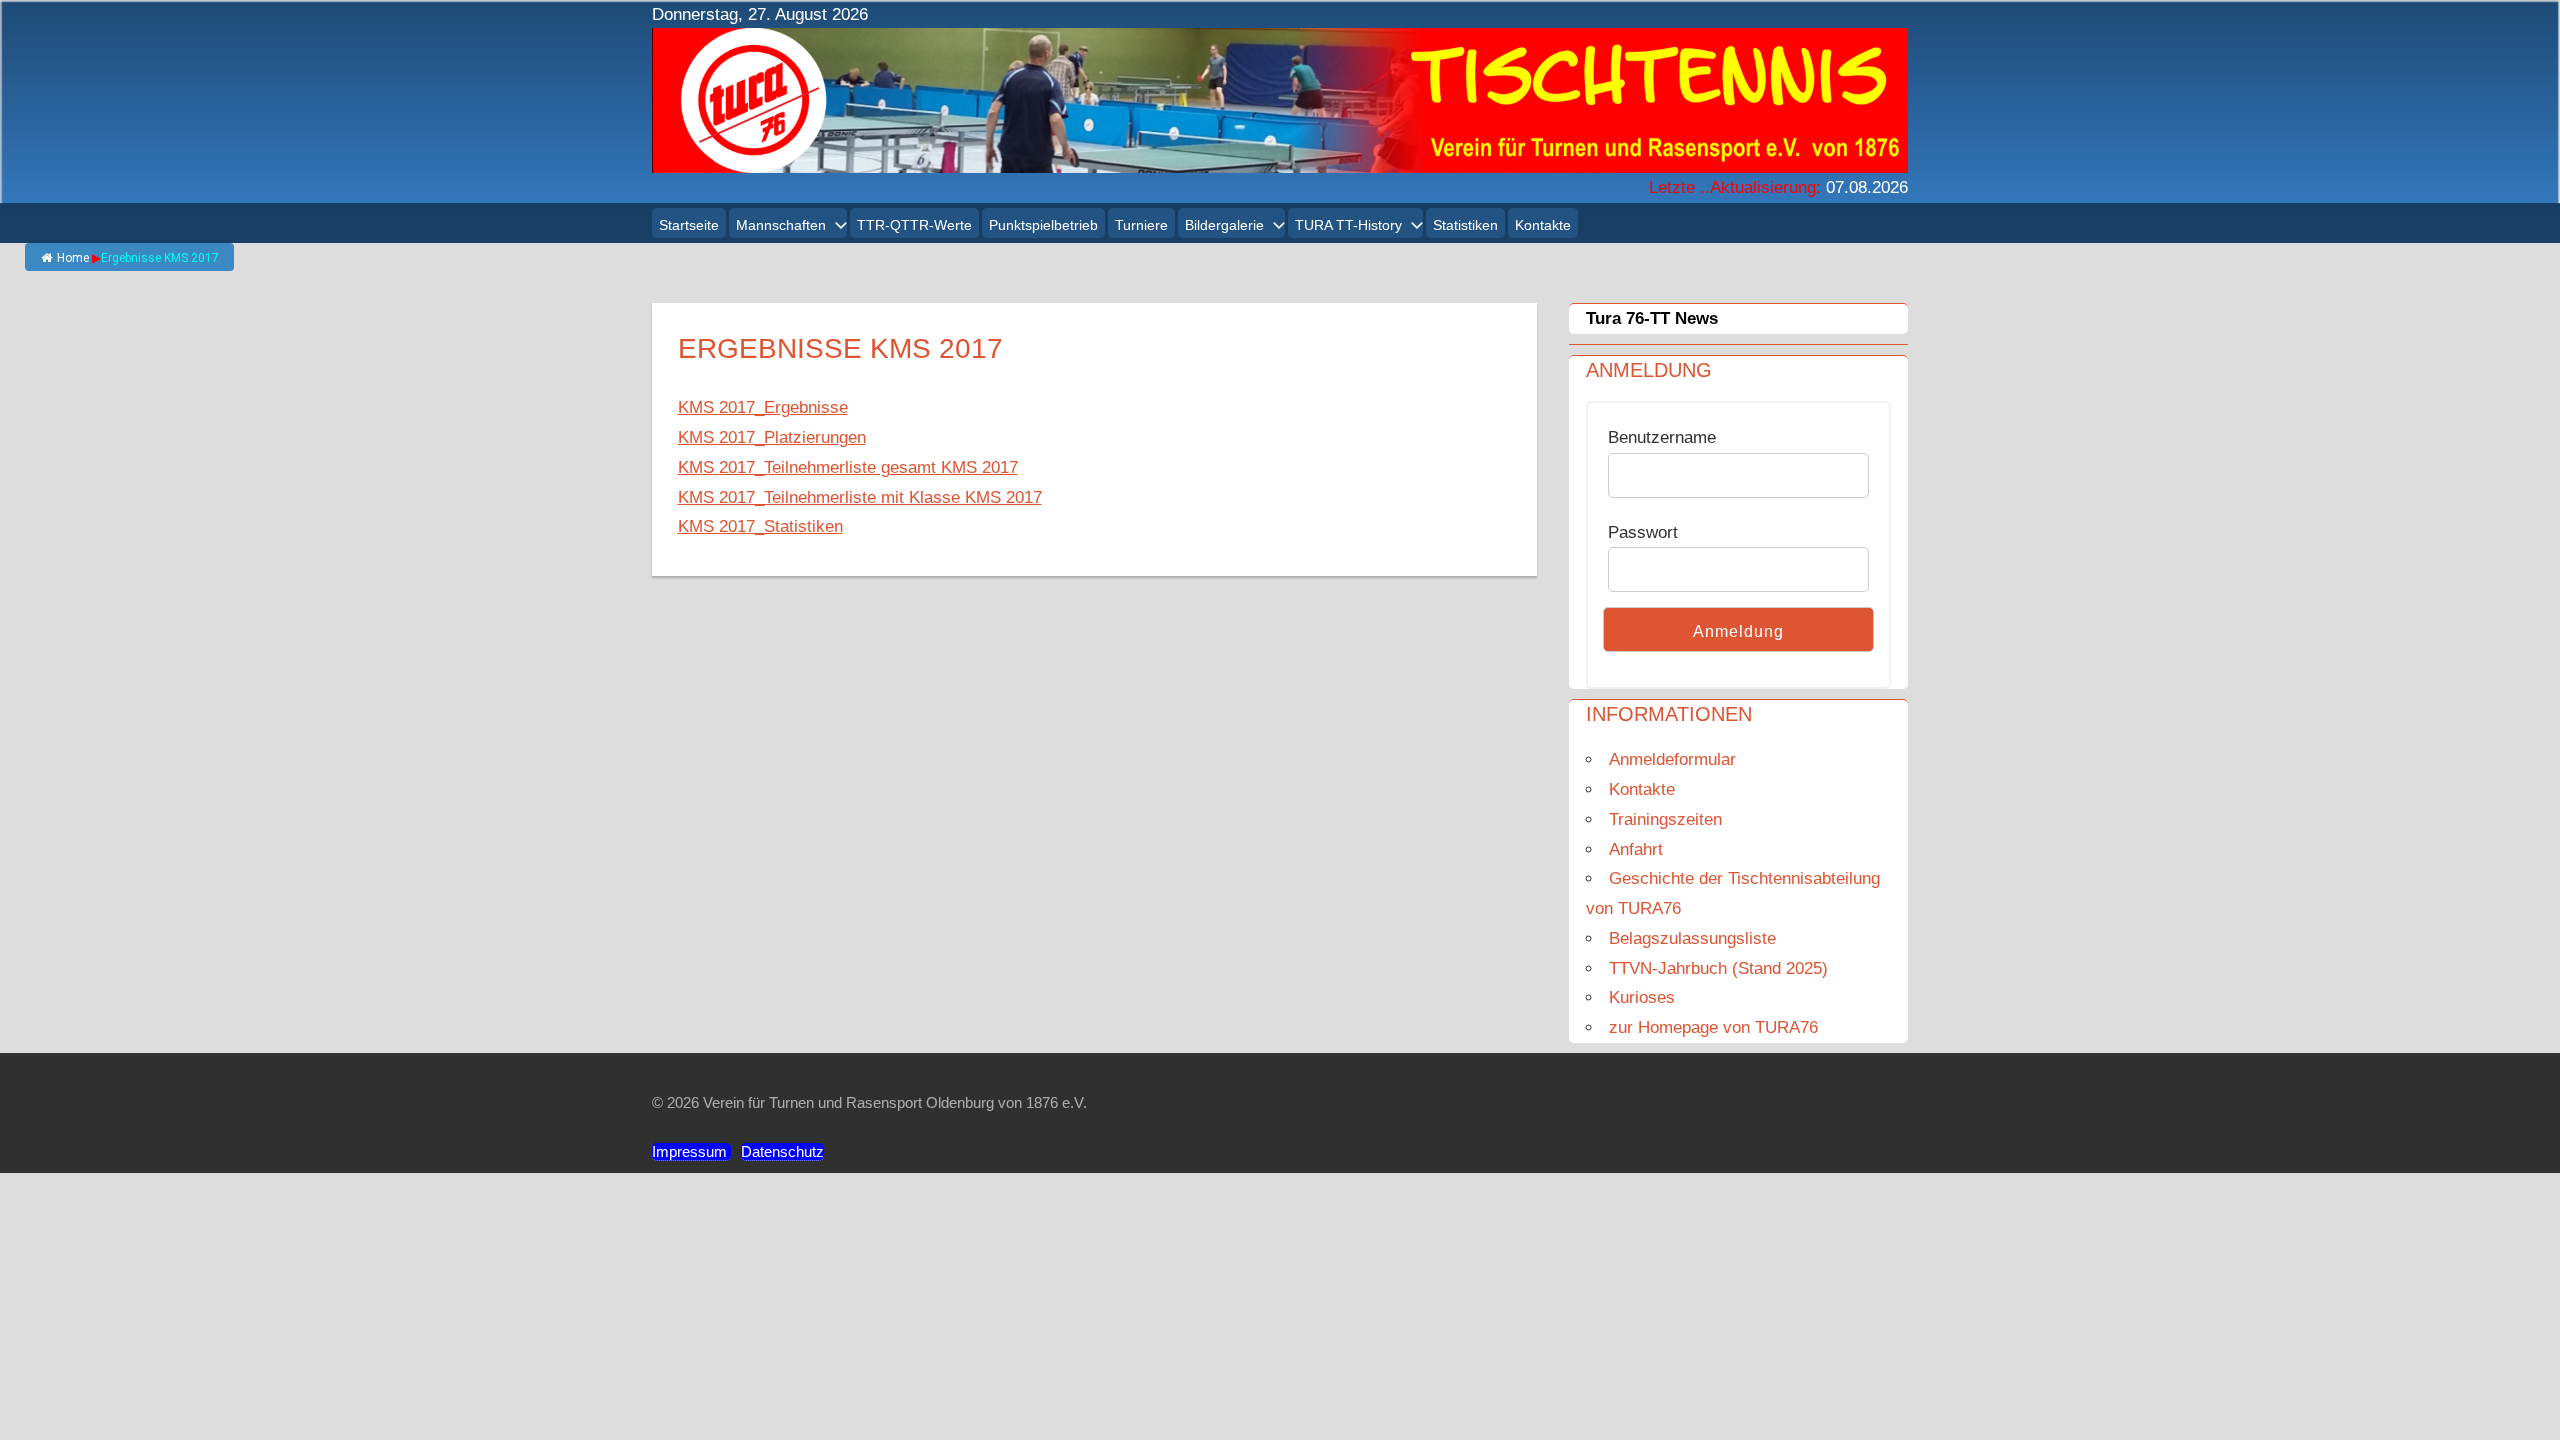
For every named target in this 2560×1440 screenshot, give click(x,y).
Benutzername (1662, 437)
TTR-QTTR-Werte (914, 225)
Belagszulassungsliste (1692, 938)
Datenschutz (782, 1151)
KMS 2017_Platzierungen (772, 437)
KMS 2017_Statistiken (760, 526)
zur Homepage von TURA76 (1713, 1027)
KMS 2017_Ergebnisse (763, 407)
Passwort (1643, 532)
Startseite (689, 225)
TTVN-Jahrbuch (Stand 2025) (1718, 968)
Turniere (1141, 225)
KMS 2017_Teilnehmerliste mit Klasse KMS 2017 (860, 497)
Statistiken (1465, 225)
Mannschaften (781, 225)
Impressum (691, 1151)
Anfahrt (1636, 849)
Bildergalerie (1224, 225)
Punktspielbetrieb (1043, 225)
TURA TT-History (1348, 225)
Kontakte (1543, 225)
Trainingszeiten (1665, 819)
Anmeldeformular (1672, 759)
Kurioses (1642, 997)
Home (73, 258)
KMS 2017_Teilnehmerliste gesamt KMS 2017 (848, 467)
